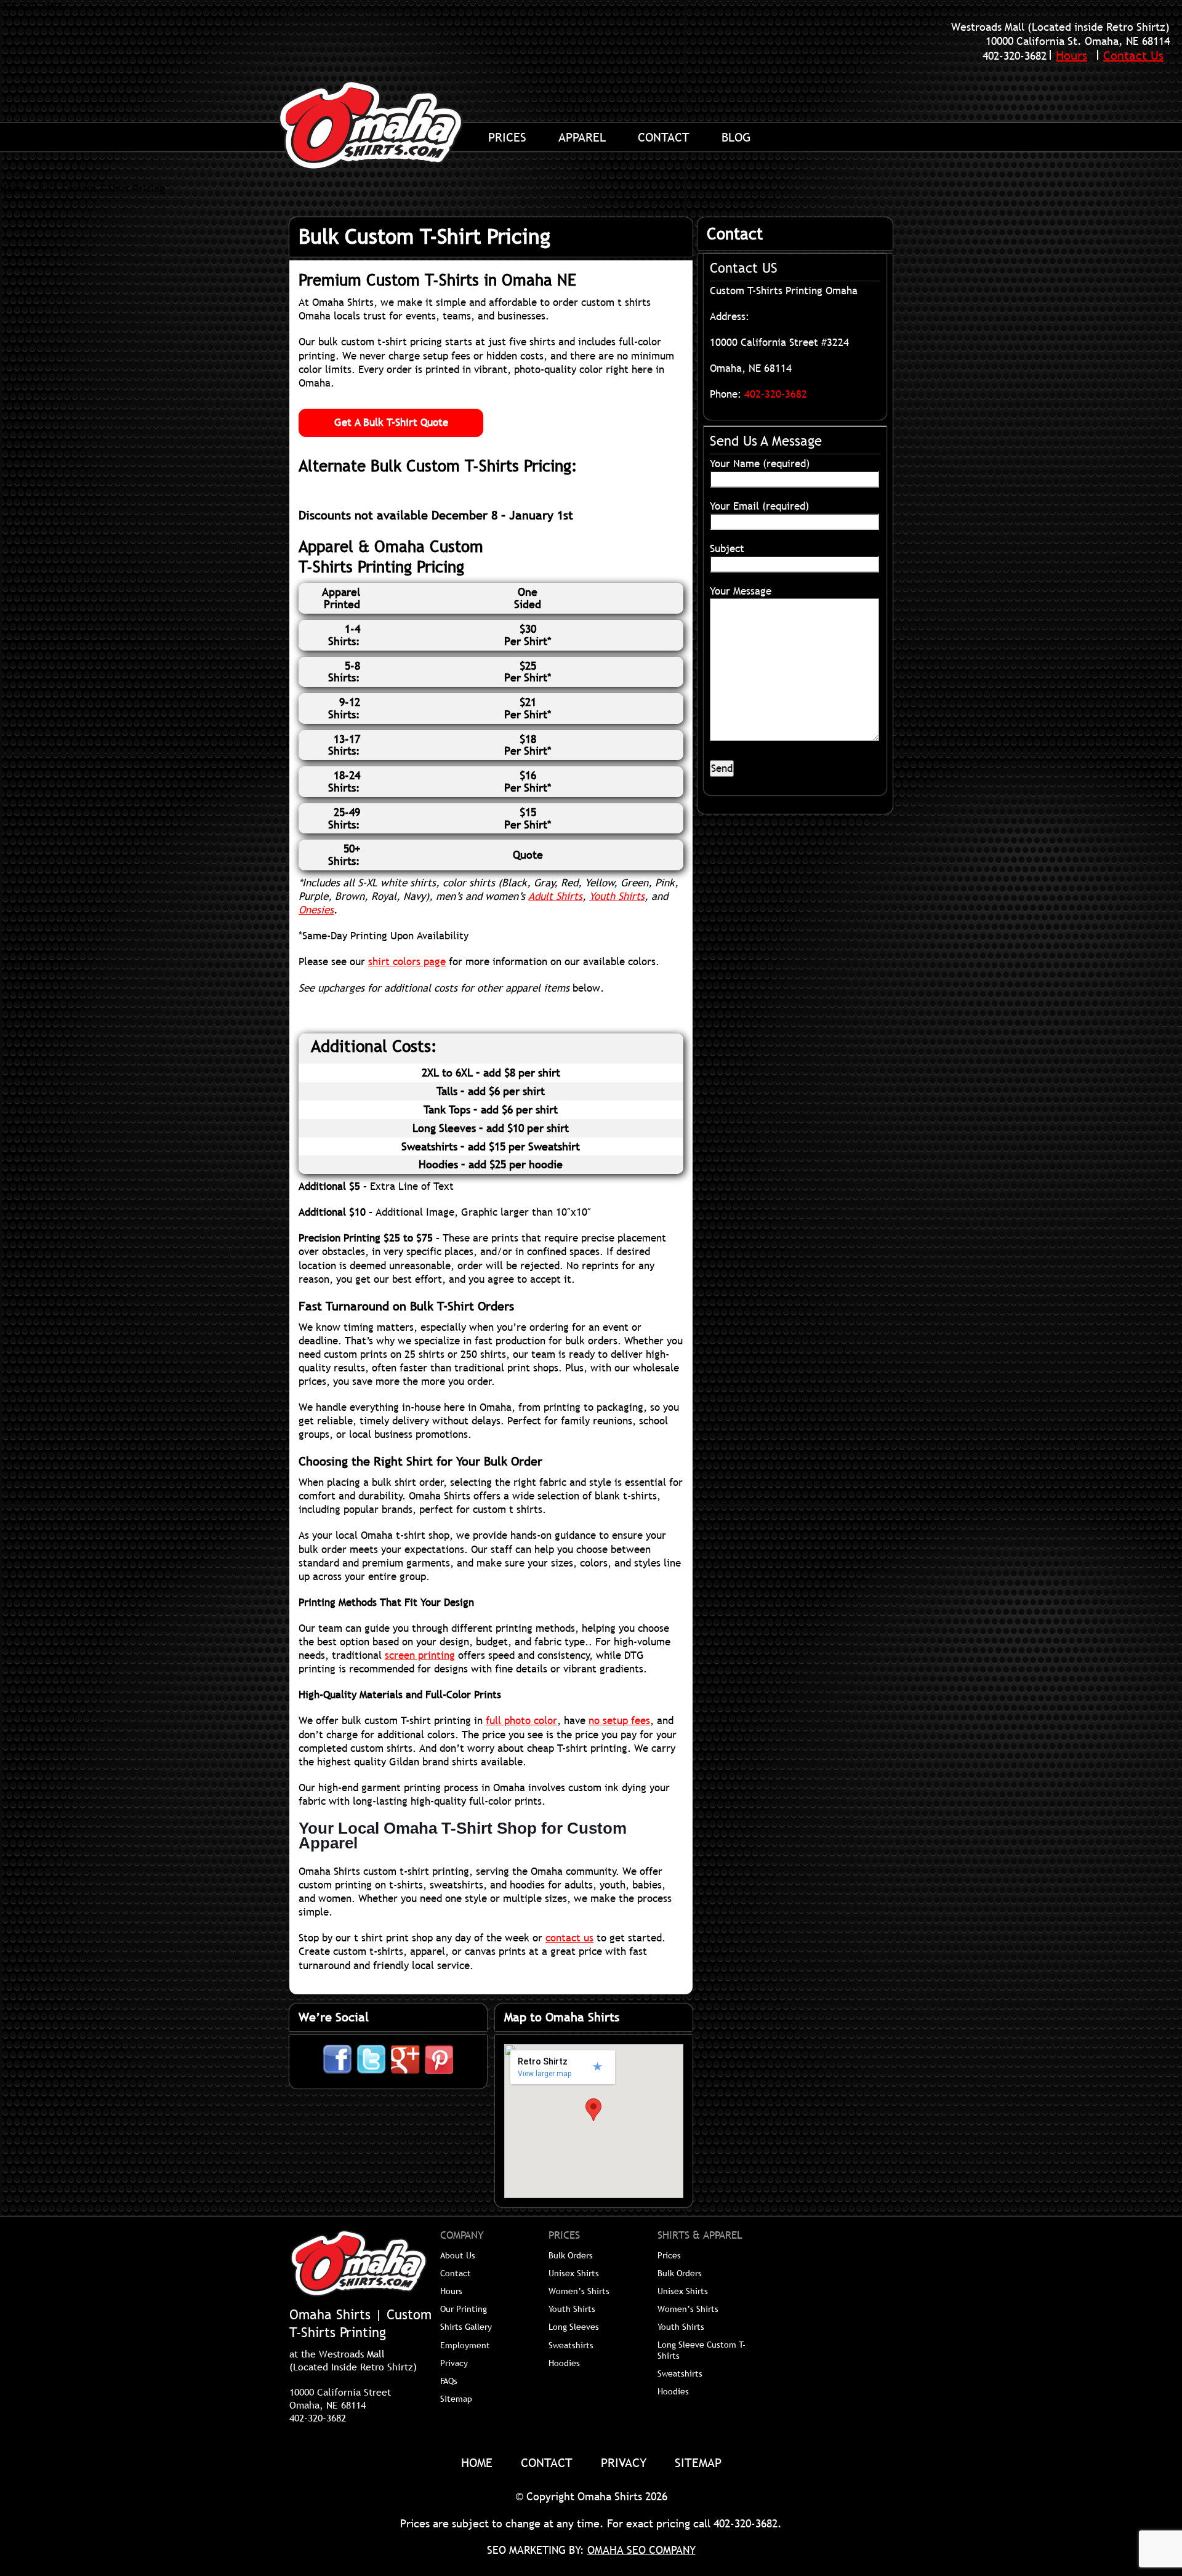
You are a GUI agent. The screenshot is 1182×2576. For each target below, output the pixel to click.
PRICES (564, 2236)
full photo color (521, 1721)
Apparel (582, 137)
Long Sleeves (574, 2327)
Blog (736, 137)
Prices (507, 137)
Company (462, 2236)
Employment (465, 2345)
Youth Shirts (617, 897)
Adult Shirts (555, 897)
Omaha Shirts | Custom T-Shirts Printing (385, 125)
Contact (664, 137)
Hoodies (564, 2363)
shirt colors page (407, 962)
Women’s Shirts (579, 2291)
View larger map (545, 2074)
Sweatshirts (571, 2345)
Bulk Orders (571, 2255)
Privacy (454, 2363)
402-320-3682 (1015, 56)
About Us (458, 2255)
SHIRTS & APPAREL (700, 2236)
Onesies (316, 910)
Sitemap (456, 2399)
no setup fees (619, 1721)
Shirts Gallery (466, 2327)
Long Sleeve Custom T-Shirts (702, 2350)
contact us (569, 1938)
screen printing (420, 1655)
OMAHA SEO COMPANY (641, 2550)
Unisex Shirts (574, 2273)
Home (13, 189)
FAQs (449, 2381)
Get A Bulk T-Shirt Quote (391, 423)
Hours (1071, 55)
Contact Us (1133, 55)
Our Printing (464, 2309)
